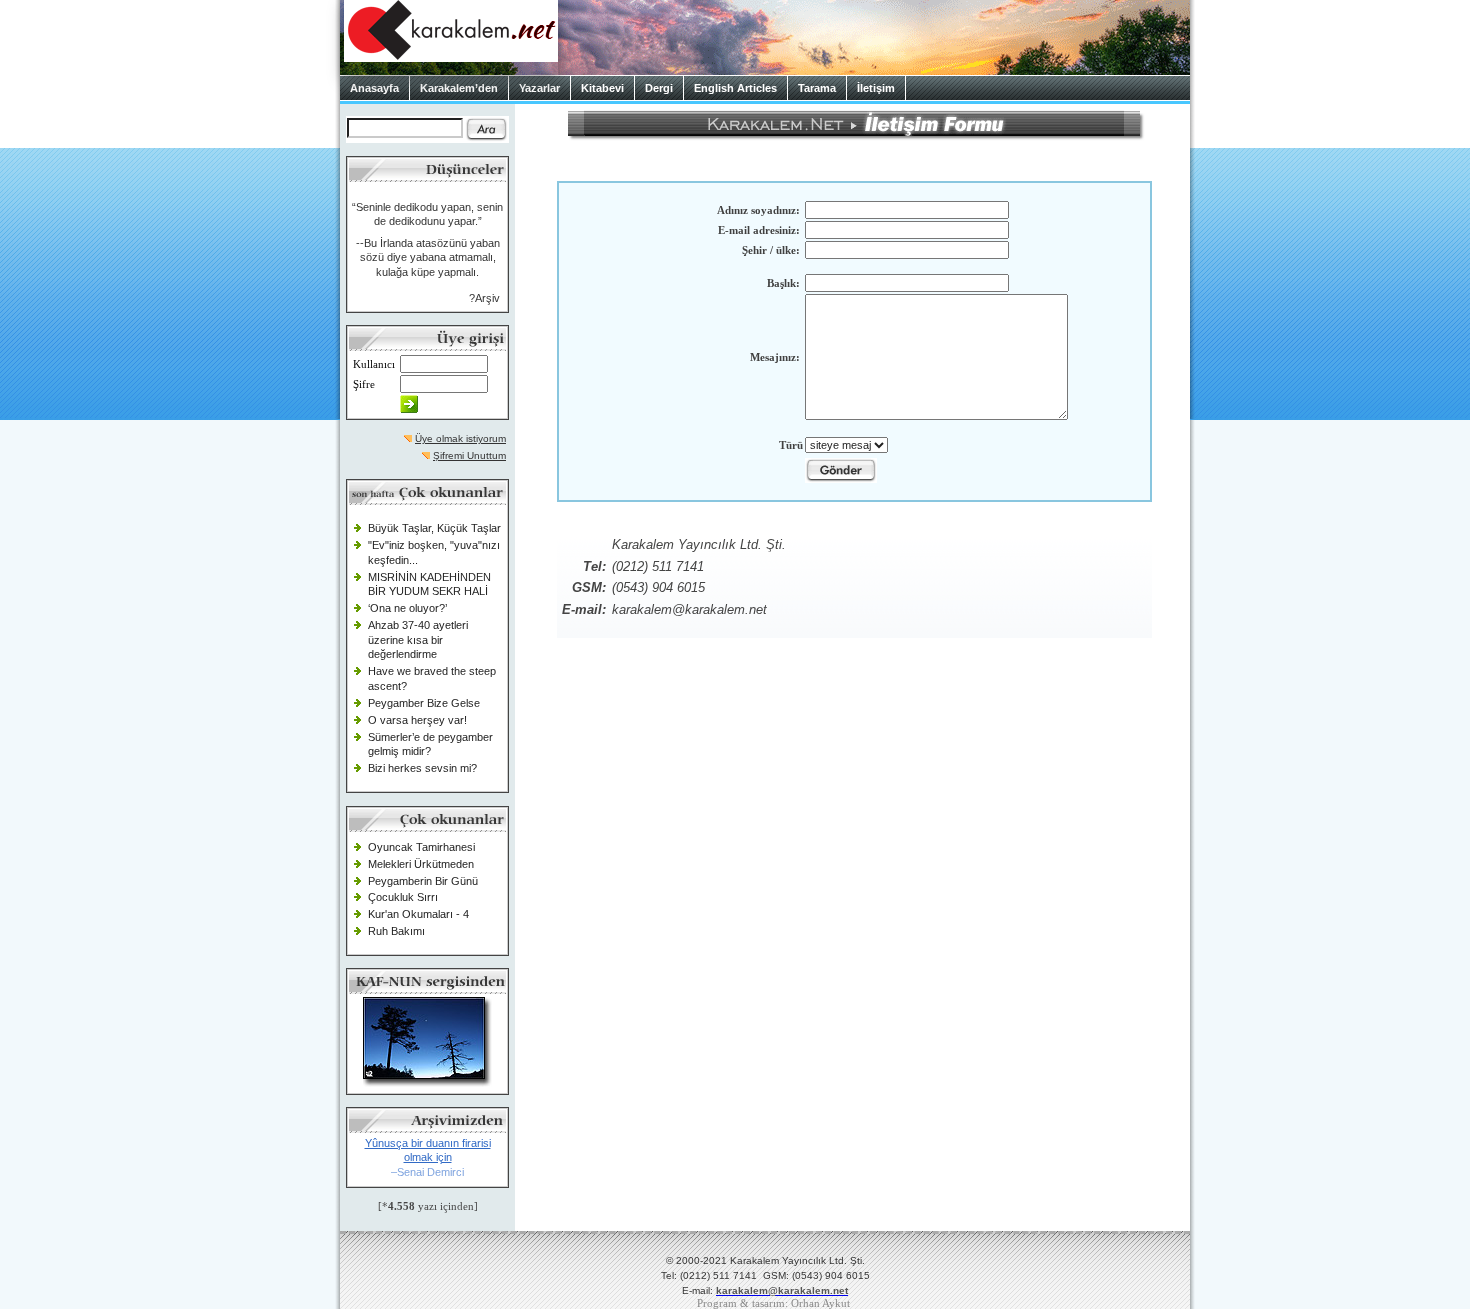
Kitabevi (602, 88)
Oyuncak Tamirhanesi (421, 847)
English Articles (735, 88)
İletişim (876, 88)
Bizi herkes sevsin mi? (422, 768)
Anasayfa (374, 88)
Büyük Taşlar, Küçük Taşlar (434, 528)
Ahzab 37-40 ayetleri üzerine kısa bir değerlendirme (418, 639)
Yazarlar (539, 88)
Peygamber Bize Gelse (424, 703)
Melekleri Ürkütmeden (421, 864)
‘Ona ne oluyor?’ (407, 608)
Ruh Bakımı (396, 931)
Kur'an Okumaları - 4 (418, 914)
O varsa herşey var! (417, 720)
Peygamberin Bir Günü (423, 881)
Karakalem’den (459, 88)
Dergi (659, 88)
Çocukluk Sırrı (403, 897)
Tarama (817, 88)
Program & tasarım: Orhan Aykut (773, 1303)
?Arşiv (484, 298)
